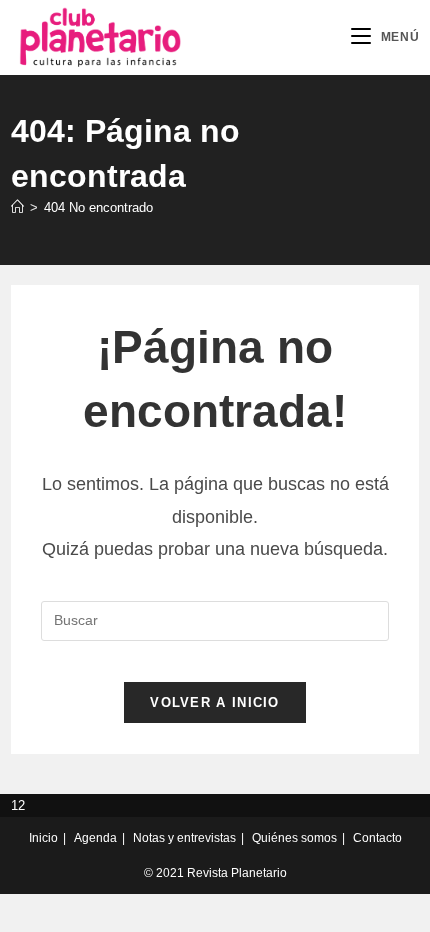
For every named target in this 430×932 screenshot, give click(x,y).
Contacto (377, 838)
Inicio (43, 838)
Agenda (95, 838)
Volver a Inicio (215, 702)
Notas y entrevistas (184, 838)
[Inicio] (17, 207)
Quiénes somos (294, 838)
